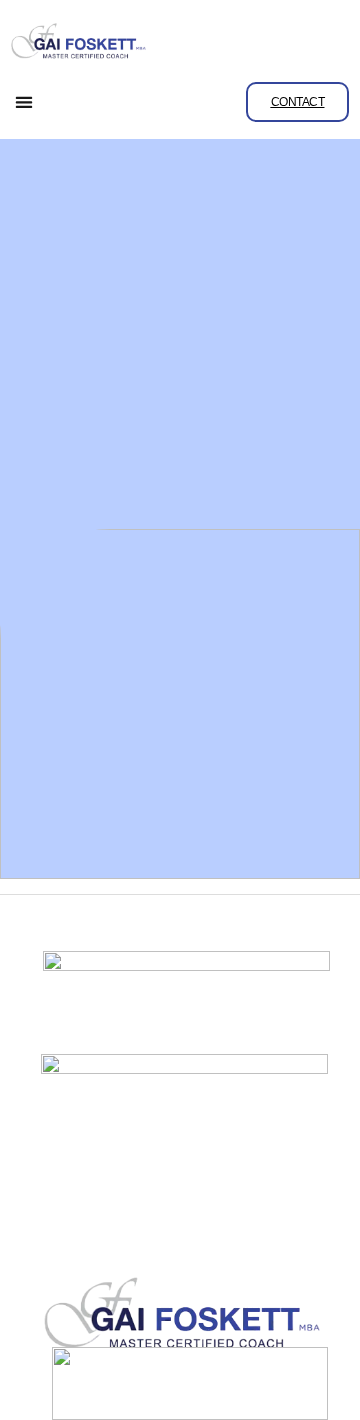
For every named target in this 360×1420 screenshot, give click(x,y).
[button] (24, 102)
